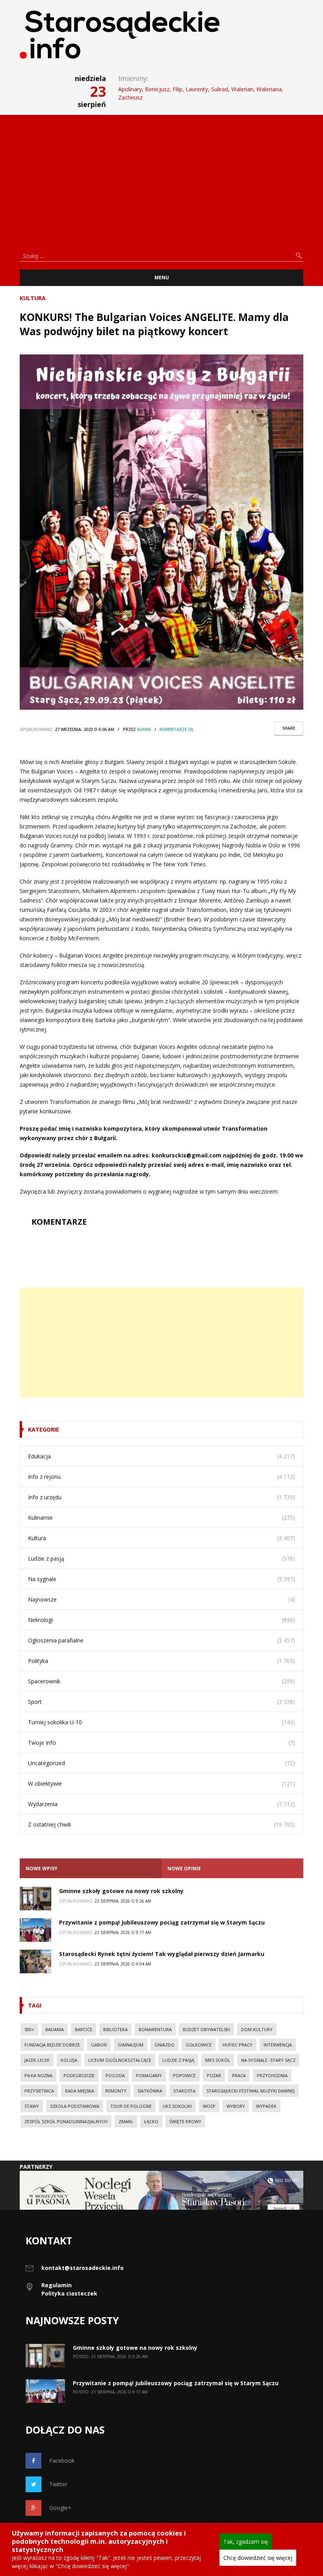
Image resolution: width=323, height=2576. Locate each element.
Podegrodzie (79, 2075)
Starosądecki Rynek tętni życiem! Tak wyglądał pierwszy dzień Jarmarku (162, 1954)
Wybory (236, 2106)
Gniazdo (164, 2045)
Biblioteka (115, 2029)
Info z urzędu (45, 1497)
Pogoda (115, 2075)
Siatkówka (150, 2091)
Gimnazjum (131, 2045)
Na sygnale (42, 1579)
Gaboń (99, 2045)
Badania (55, 2029)
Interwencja (278, 2045)
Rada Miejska (80, 2091)
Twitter (58, 2484)
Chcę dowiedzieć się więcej (258, 2558)
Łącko (151, 2121)
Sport (35, 1702)
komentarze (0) (176, 729)
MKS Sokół (218, 2060)
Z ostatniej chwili (49, 1824)
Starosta (184, 2091)
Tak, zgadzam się (246, 2542)
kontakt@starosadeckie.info (83, 2268)
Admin (144, 729)
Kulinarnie (40, 1518)
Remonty (116, 2091)
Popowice (184, 2075)
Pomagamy (149, 2075)
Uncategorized (46, 1763)
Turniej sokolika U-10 (55, 1722)
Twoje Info (42, 1743)
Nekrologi (40, 1620)
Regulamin (57, 2285)
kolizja (69, 2060)
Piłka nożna (38, 2075)
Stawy (32, 2106)
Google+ (60, 2508)
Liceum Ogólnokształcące (120, 2060)
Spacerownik (44, 1681)
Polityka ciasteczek (69, 2293)
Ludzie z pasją (46, 1558)
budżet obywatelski (206, 2029)
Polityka (38, 1661)
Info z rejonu (44, 1477)
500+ (29, 2029)
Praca (239, 2075)
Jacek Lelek (37, 2060)
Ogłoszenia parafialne (56, 1640)
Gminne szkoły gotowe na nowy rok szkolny (121, 1891)
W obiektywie (45, 1783)
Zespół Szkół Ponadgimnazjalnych (66, 2121)
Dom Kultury (257, 2029)
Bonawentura (155, 2029)
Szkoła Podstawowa (75, 2106)
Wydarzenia (43, 1804)
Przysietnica (39, 2091)
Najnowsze (42, 1599)
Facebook (62, 2461)
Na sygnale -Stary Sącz (268, 2060)
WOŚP (209, 2106)
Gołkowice (199, 2045)
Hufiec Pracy (238, 2045)
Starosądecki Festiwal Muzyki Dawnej (251, 2091)
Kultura (33, 298)
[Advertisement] (161, 180)
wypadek (266, 2106)
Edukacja (39, 1456)
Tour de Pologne (131, 2106)
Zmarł (126, 2121)
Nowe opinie (184, 1868)
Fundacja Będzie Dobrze (52, 2045)
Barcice (84, 2029)
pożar (214, 2075)
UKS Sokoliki (177, 2106)
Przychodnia (272, 2075)
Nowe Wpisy (42, 1868)
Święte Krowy (185, 2121)
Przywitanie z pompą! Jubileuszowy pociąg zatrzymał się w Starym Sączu (162, 1922)
